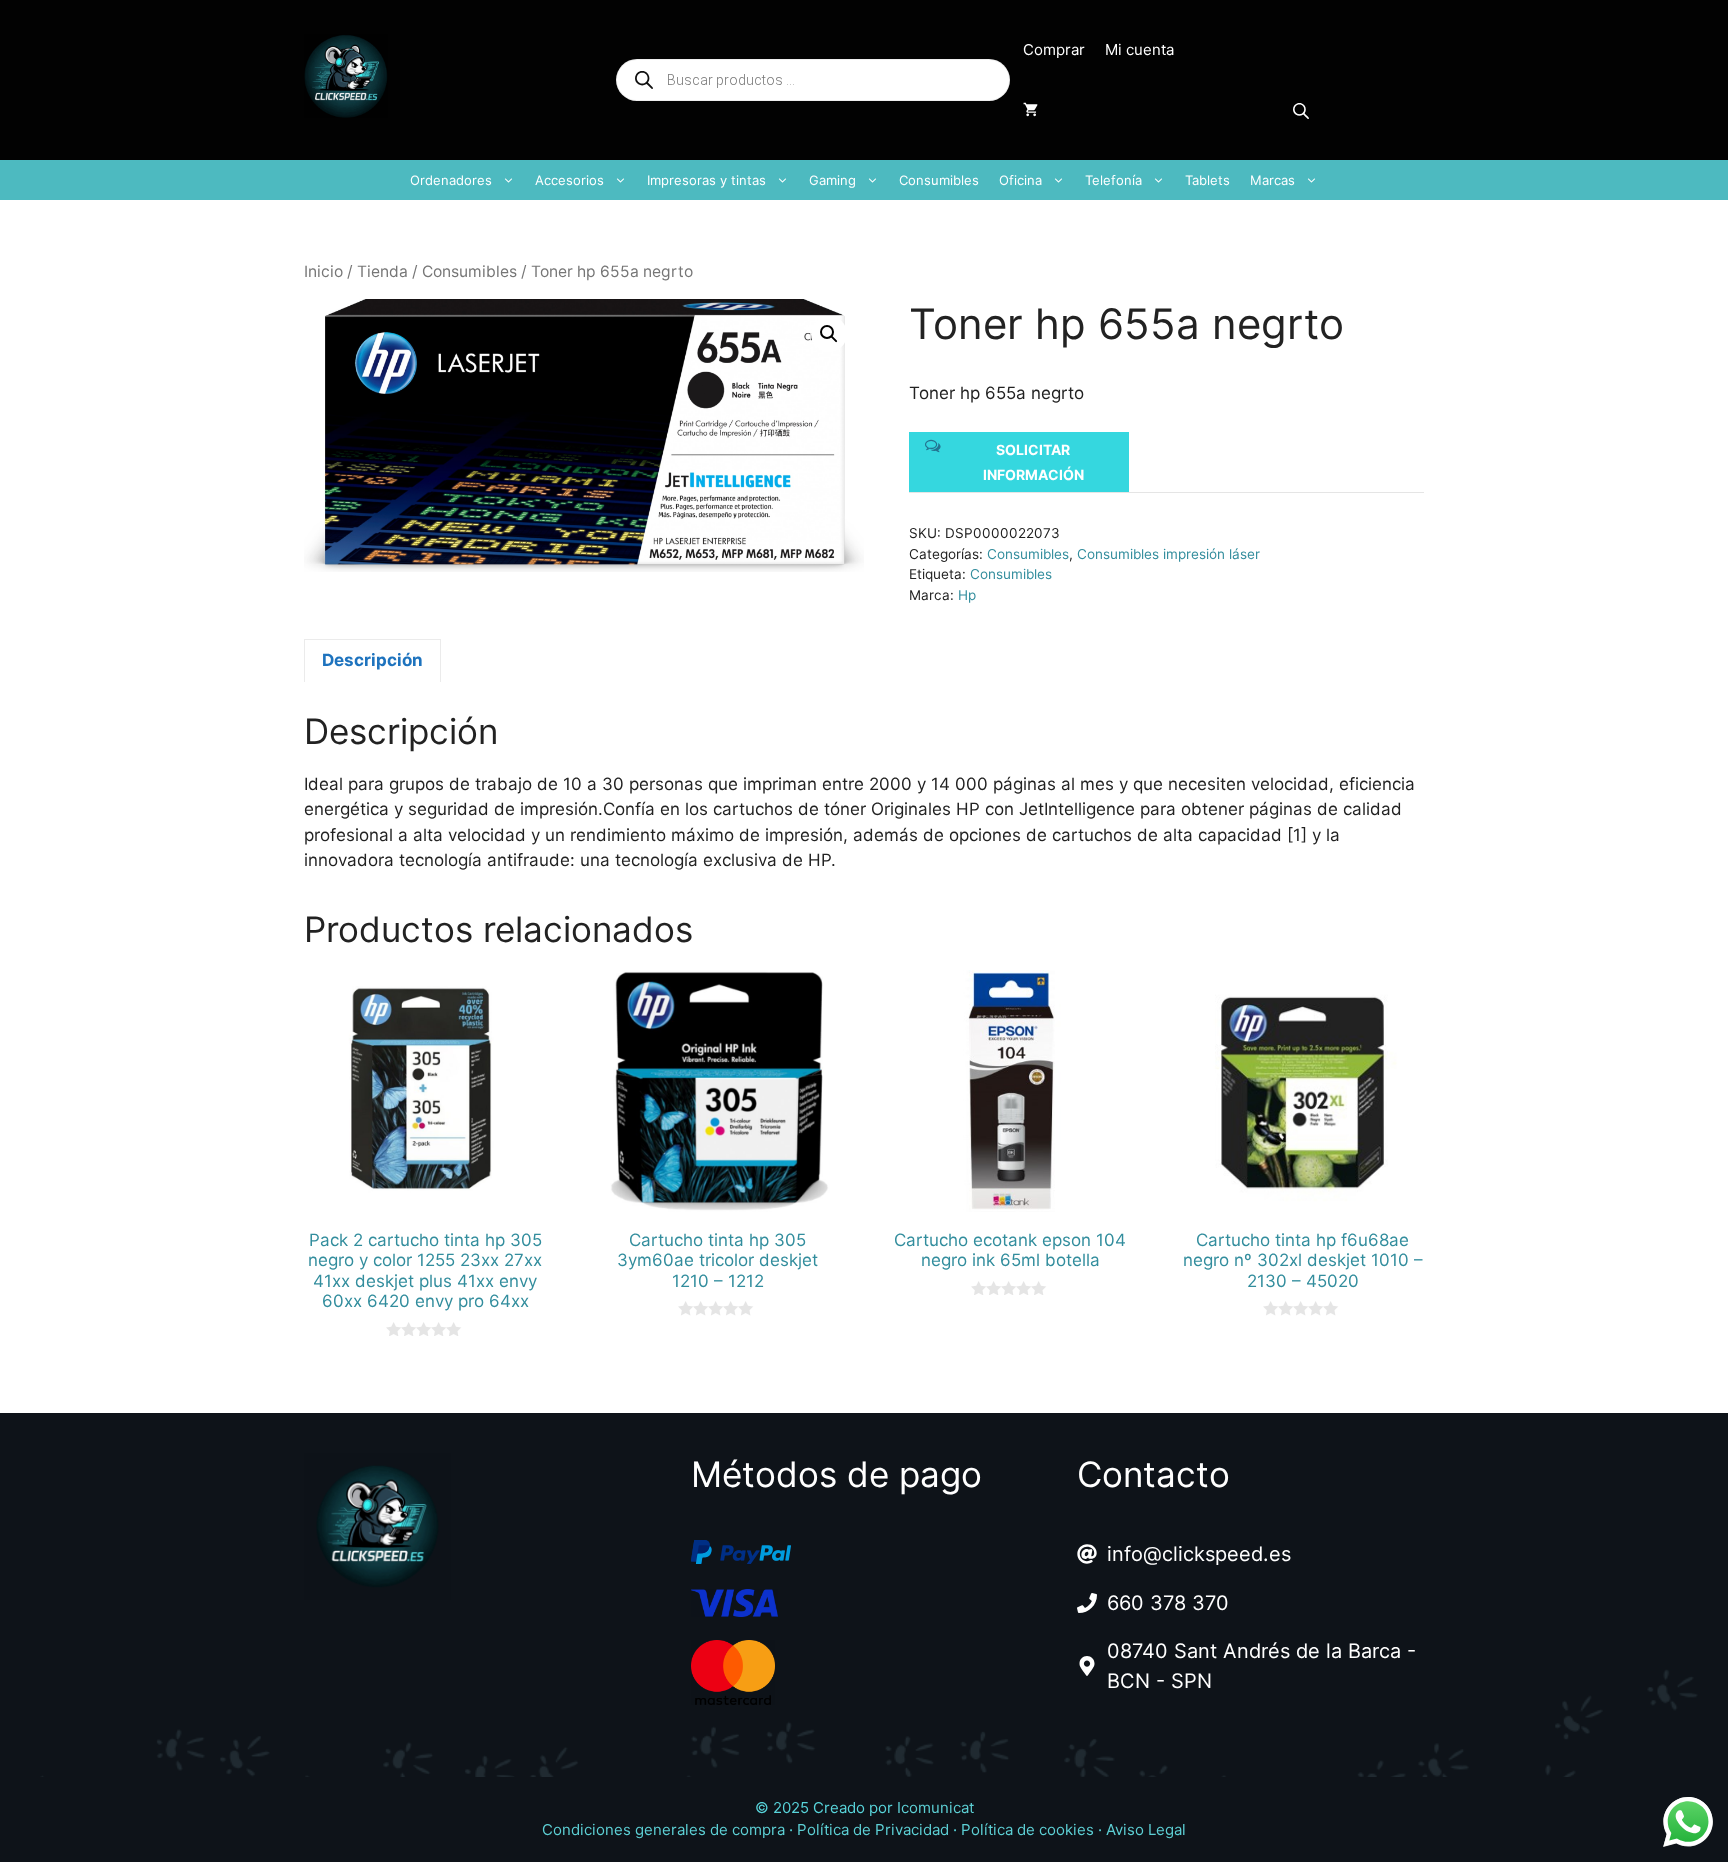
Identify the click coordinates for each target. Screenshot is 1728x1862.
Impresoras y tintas (706, 180)
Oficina (1020, 180)
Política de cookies (1027, 1829)
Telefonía (1113, 180)
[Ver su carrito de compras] (1030, 110)
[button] (829, 334)
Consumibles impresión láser (1168, 554)
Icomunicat (935, 1807)
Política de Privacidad (873, 1829)
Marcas (1272, 180)
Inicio (323, 271)
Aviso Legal (1146, 1829)
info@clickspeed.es (1199, 1554)
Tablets (1207, 180)
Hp (967, 595)
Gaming (832, 180)
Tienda (382, 271)
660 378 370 (1168, 1603)
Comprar (1054, 49)
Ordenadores (451, 180)
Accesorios (569, 180)
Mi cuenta (1139, 49)
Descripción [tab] (372, 660)
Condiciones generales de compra (663, 1829)
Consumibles (939, 180)
